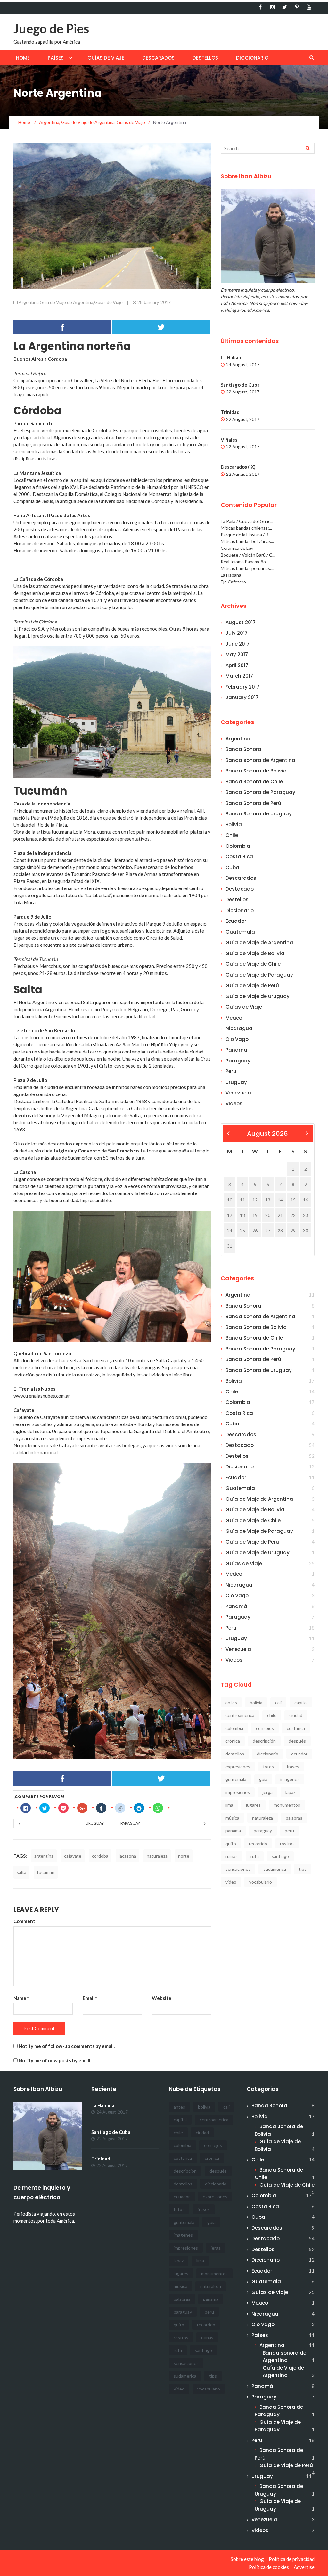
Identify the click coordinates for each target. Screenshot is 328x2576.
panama (233, 1831)
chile (272, 1715)
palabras (294, 1818)
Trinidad (230, 412)
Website (162, 1998)
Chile (232, 835)
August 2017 (241, 622)
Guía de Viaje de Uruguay (258, 996)
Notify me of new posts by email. (55, 2060)
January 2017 (242, 697)
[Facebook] (260, 7)
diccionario (268, 1754)
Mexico (234, 1018)
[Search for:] (268, 148)
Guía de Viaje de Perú (252, 985)
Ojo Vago (237, 1039)
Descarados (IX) (238, 467)
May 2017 (237, 654)
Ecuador (236, 921)
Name (21, 1998)
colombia (234, 1728)
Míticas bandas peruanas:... (247, 568)
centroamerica (240, 1715)
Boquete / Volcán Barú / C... (248, 555)
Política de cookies (269, 2567)
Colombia (238, 846)
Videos (234, 1104)
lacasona (127, 1856)
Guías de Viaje (106, 58)
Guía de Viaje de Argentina (66, 302)
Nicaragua (239, 1028)
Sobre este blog (247, 2559)
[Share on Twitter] (161, 327)
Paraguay (130, 1823)
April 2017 (237, 665)
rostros (287, 1843)
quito (231, 1843)
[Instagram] (272, 7)
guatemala (236, 1779)
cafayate (73, 1856)
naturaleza (157, 1856)
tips (303, 1869)
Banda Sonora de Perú (253, 803)
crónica (233, 1741)
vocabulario (261, 1882)
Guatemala (240, 932)
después (297, 1741)
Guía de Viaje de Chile (253, 964)
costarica (296, 1728)
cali (278, 1702)
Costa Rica (239, 857)
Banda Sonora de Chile (254, 782)
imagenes (290, 1779)
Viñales (229, 440)
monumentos (287, 1805)
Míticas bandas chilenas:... (246, 528)
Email (90, 1998)
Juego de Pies (51, 29)
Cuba (232, 867)
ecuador (299, 1754)
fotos (268, 1767)
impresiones (238, 1792)
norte (184, 1856)
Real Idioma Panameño (243, 561)
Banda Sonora (243, 749)
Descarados (158, 58)
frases (293, 1767)
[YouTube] (309, 7)
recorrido (258, 1843)
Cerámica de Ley (237, 548)
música (232, 1818)
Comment (24, 1921)
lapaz (290, 1792)
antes (231, 1702)
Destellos (205, 58)
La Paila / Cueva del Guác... (247, 521)
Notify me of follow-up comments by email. (67, 2046)
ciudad (296, 1715)
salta (21, 1872)
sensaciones (238, 1869)
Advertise (304, 2567)
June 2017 (238, 644)
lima (229, 1805)
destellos (235, 1754)
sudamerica (275, 1869)
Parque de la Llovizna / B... (246, 535)
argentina (44, 1856)
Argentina (29, 302)
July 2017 (237, 633)
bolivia (256, 1702)
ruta (255, 1856)
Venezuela (238, 1093)
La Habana (232, 357)
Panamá (236, 1050)
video (231, 1882)
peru (289, 1831)
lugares (253, 1805)
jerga (268, 1792)
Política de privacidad (292, 2559)
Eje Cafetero (233, 582)
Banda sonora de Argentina (260, 760)
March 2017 (239, 676)
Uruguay (95, 1823)
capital (301, 1702)
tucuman (46, 1872)
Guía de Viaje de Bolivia (255, 953)
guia (263, 1779)
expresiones (238, 1767)
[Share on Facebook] (63, 327)
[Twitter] (285, 7)
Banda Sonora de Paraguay (260, 792)
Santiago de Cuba (240, 385)
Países (56, 58)
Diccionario (252, 58)
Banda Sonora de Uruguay (259, 814)
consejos (265, 1728)
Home (23, 58)
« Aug (228, 1134)
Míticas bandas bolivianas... (247, 541)
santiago (280, 1856)
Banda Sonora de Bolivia (256, 771)
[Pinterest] (297, 7)
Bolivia (234, 825)
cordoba (100, 1856)
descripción (264, 1741)
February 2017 (242, 687)
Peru (231, 1071)
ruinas (232, 1856)
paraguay (263, 1831)
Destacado (240, 889)
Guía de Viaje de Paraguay (259, 975)
